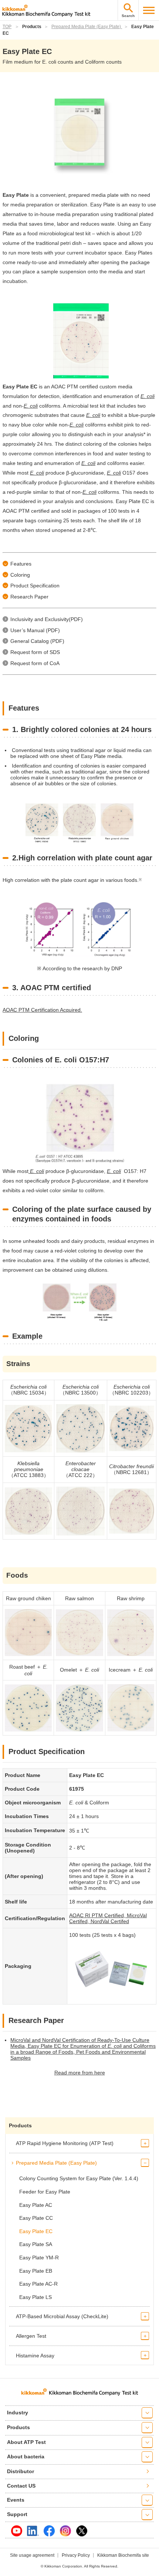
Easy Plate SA (36, 2244)
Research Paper (29, 597)
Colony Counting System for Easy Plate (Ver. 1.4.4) (79, 2178)
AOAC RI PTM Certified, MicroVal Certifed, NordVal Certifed (108, 1918)
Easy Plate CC (36, 2218)
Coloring (20, 575)
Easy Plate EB (36, 2271)
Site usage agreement (32, 2555)
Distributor (21, 2471)
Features (21, 564)
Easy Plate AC (36, 2205)
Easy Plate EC (36, 2231)
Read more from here (80, 2073)
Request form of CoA (35, 663)
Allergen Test (31, 2336)
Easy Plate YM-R (39, 2258)
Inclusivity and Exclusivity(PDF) (47, 619)
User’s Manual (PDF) (35, 630)
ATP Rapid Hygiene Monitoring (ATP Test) (65, 2143)
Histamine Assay (35, 2356)
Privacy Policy (76, 2555)
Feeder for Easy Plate (45, 2192)
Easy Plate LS (35, 2297)
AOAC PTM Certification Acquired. (42, 1010)
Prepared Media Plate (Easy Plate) (87, 27)
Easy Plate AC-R (38, 2284)
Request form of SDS (35, 652)
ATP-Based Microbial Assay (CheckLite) (62, 2316)
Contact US (21, 2486)
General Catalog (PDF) (37, 641)
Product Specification (35, 586)
